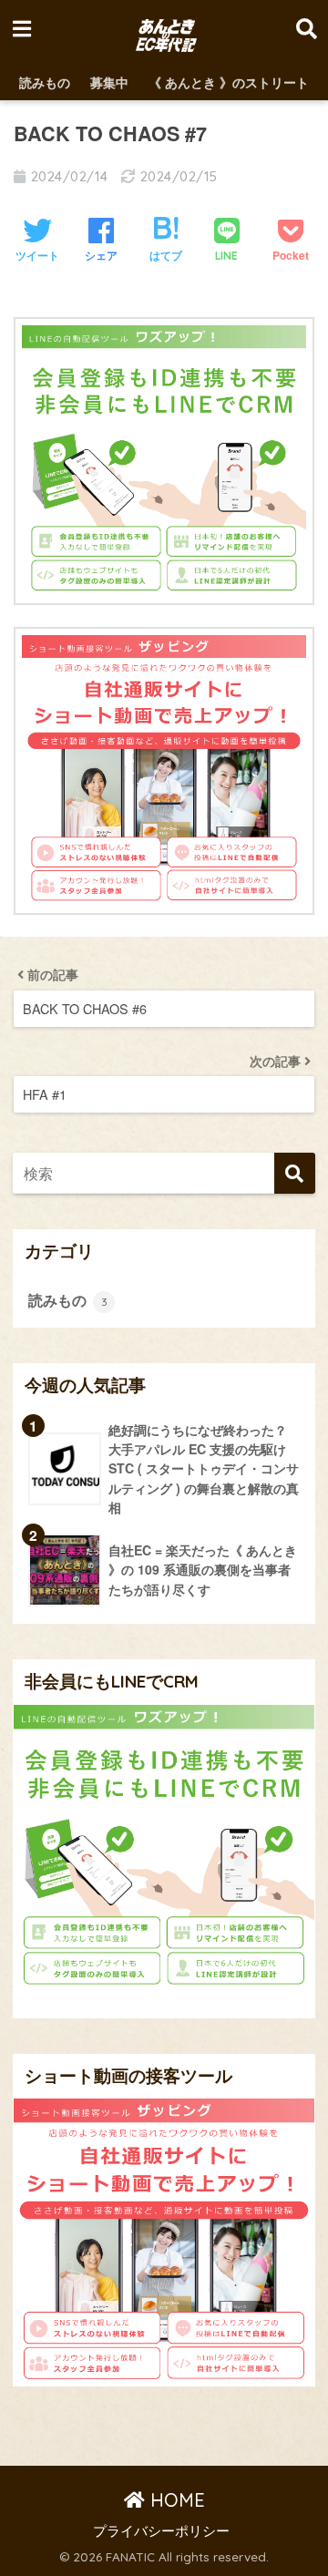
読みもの (45, 82)
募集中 (109, 82)
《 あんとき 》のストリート (229, 82)
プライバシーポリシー (161, 2530)
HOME (175, 2500)
